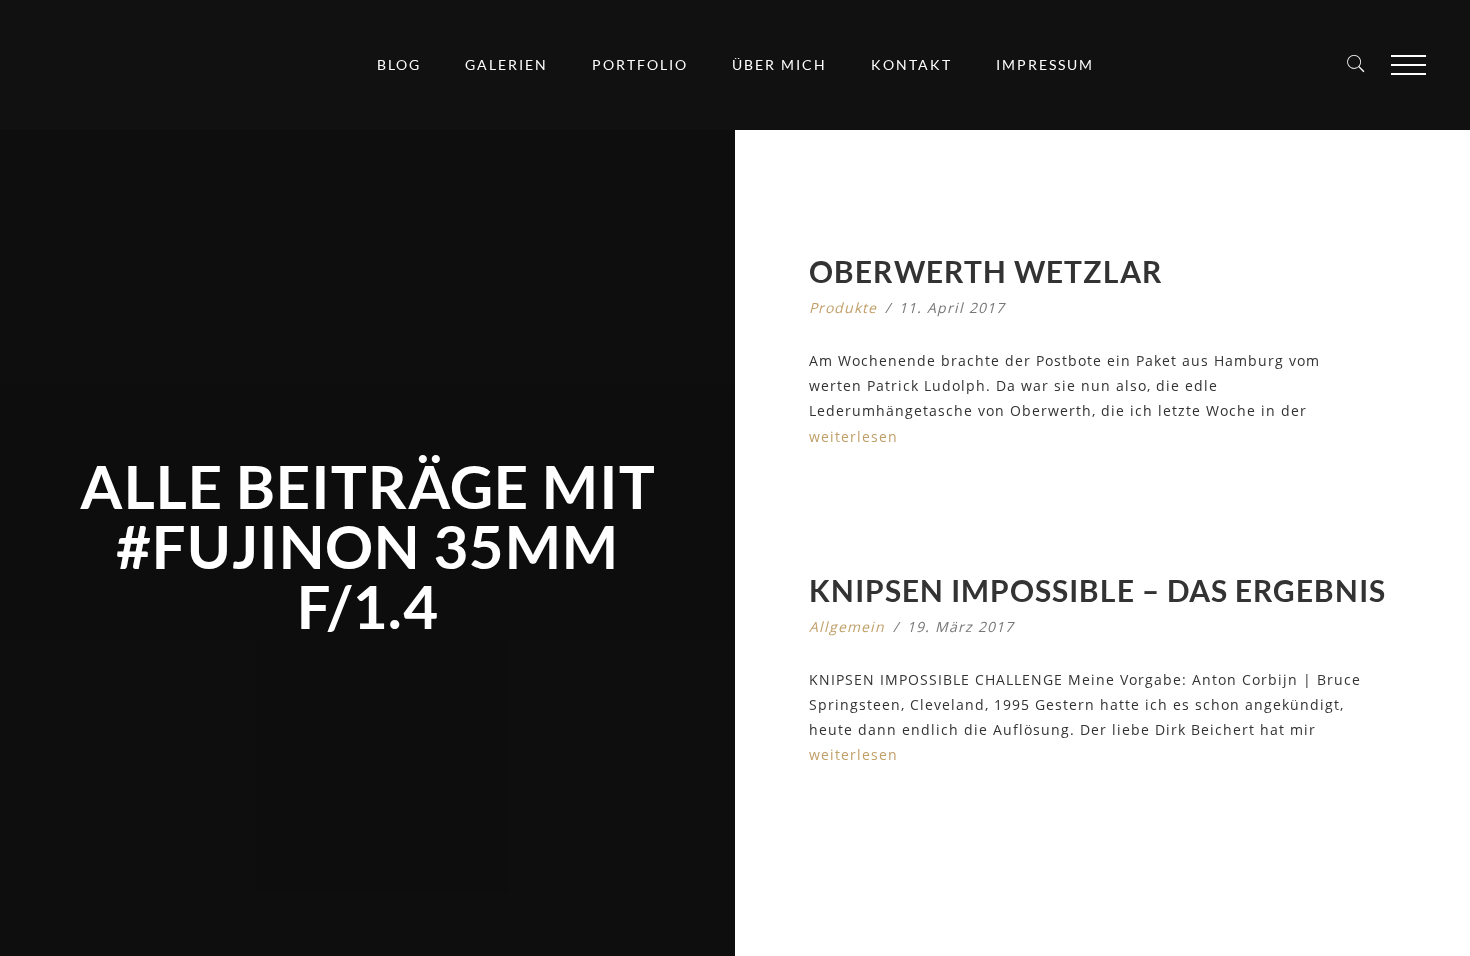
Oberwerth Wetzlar (986, 271)
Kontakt (911, 64)
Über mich (779, 64)
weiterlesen (853, 436)
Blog (399, 64)
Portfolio (640, 64)
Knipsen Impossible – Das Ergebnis (1097, 590)
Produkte (843, 307)
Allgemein (847, 626)
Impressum (1045, 64)
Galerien (506, 64)
